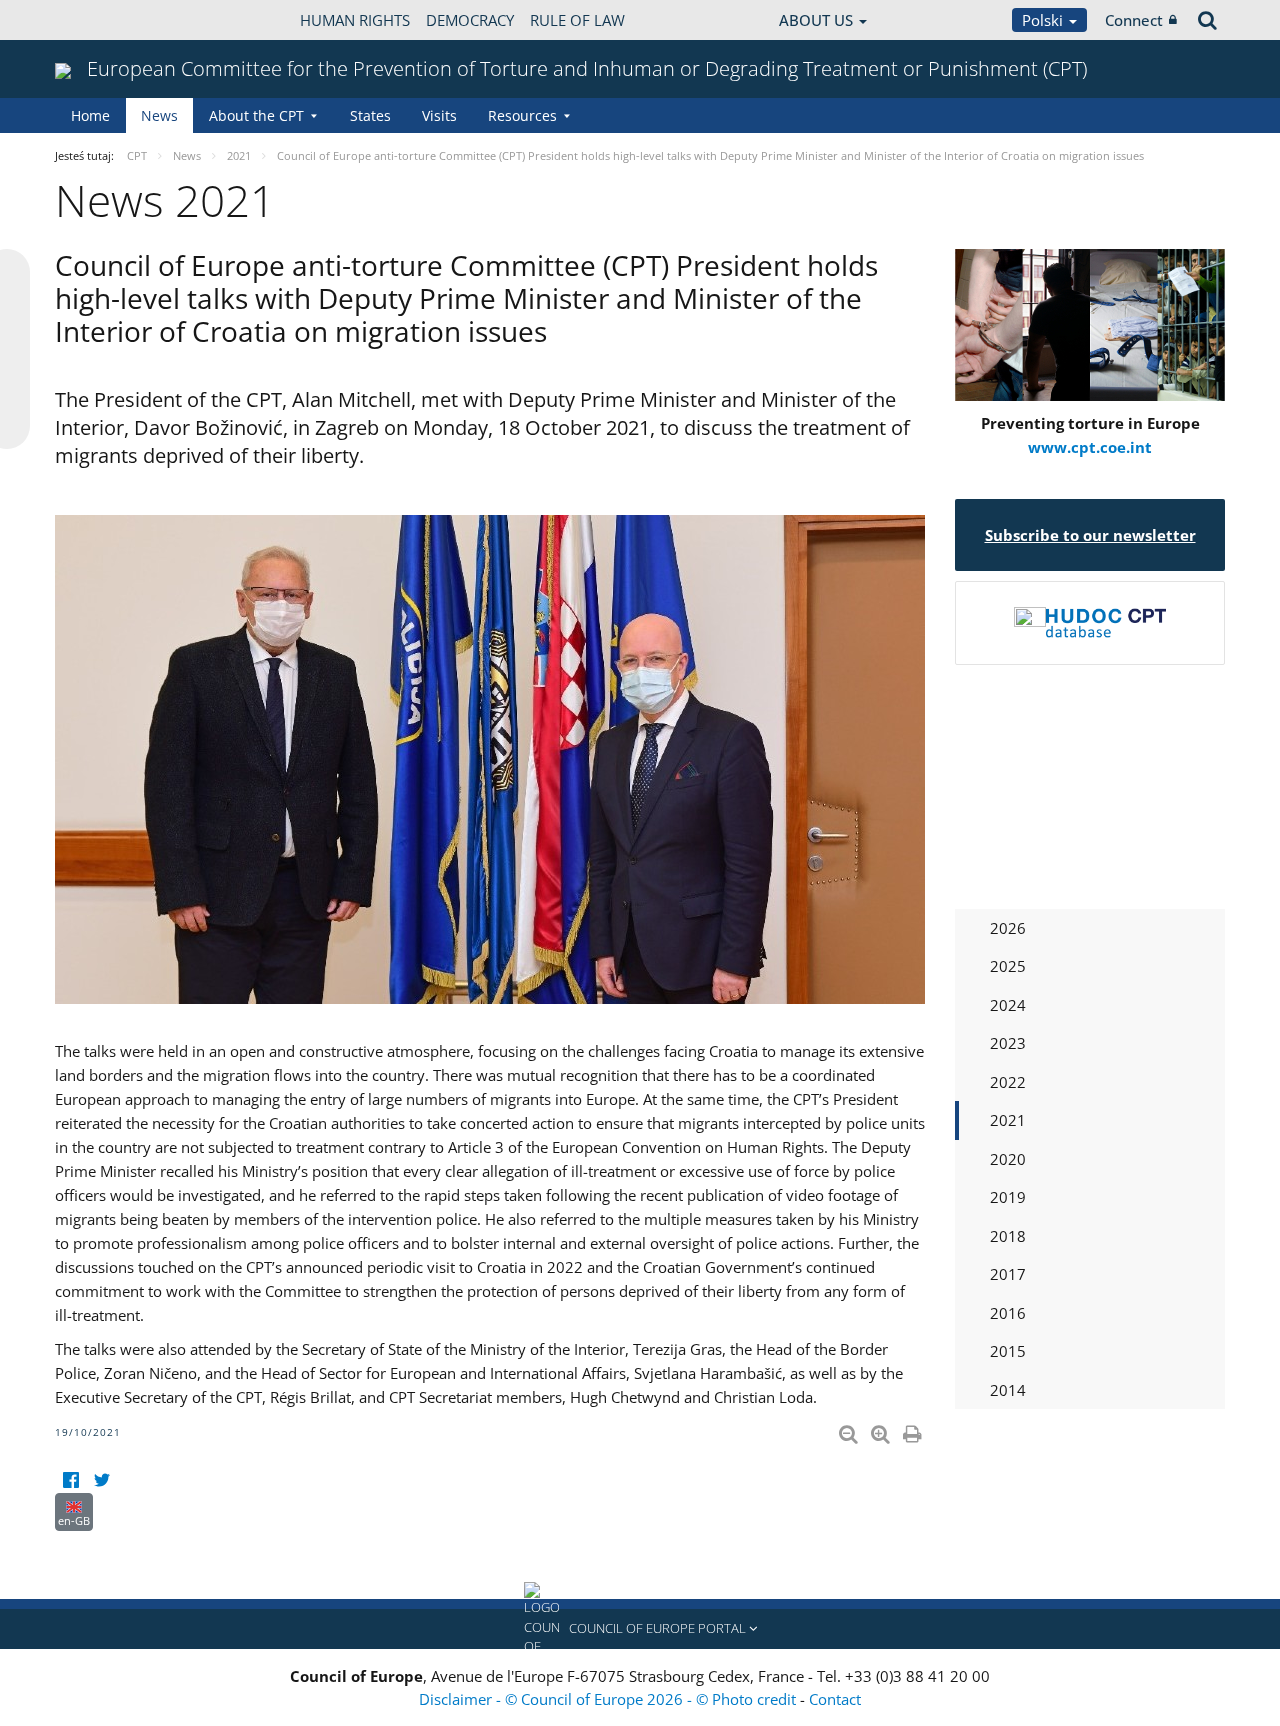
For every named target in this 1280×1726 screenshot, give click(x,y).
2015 (1008, 1351)
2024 (1008, 1005)
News (159, 115)
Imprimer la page (914, 1430)
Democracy (470, 20)
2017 (1008, 1274)
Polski (1044, 20)
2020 (1008, 1159)
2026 (1008, 928)
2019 (1008, 1197)
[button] (640, 1629)
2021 (1008, 1120)
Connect (1134, 20)
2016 (1008, 1313)
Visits (439, 115)
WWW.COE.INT (105, 20)
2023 (1008, 1043)
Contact (835, 1699)
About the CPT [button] (256, 115)
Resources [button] (522, 115)
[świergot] (101, 1480)
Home (90, 115)
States (370, 115)
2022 (1008, 1082)
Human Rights (355, 20)
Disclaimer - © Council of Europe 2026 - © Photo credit (609, 1699)
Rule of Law (577, 20)
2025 (1008, 966)
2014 (1008, 1390)
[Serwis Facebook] (70, 1480)
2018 (1008, 1236)
